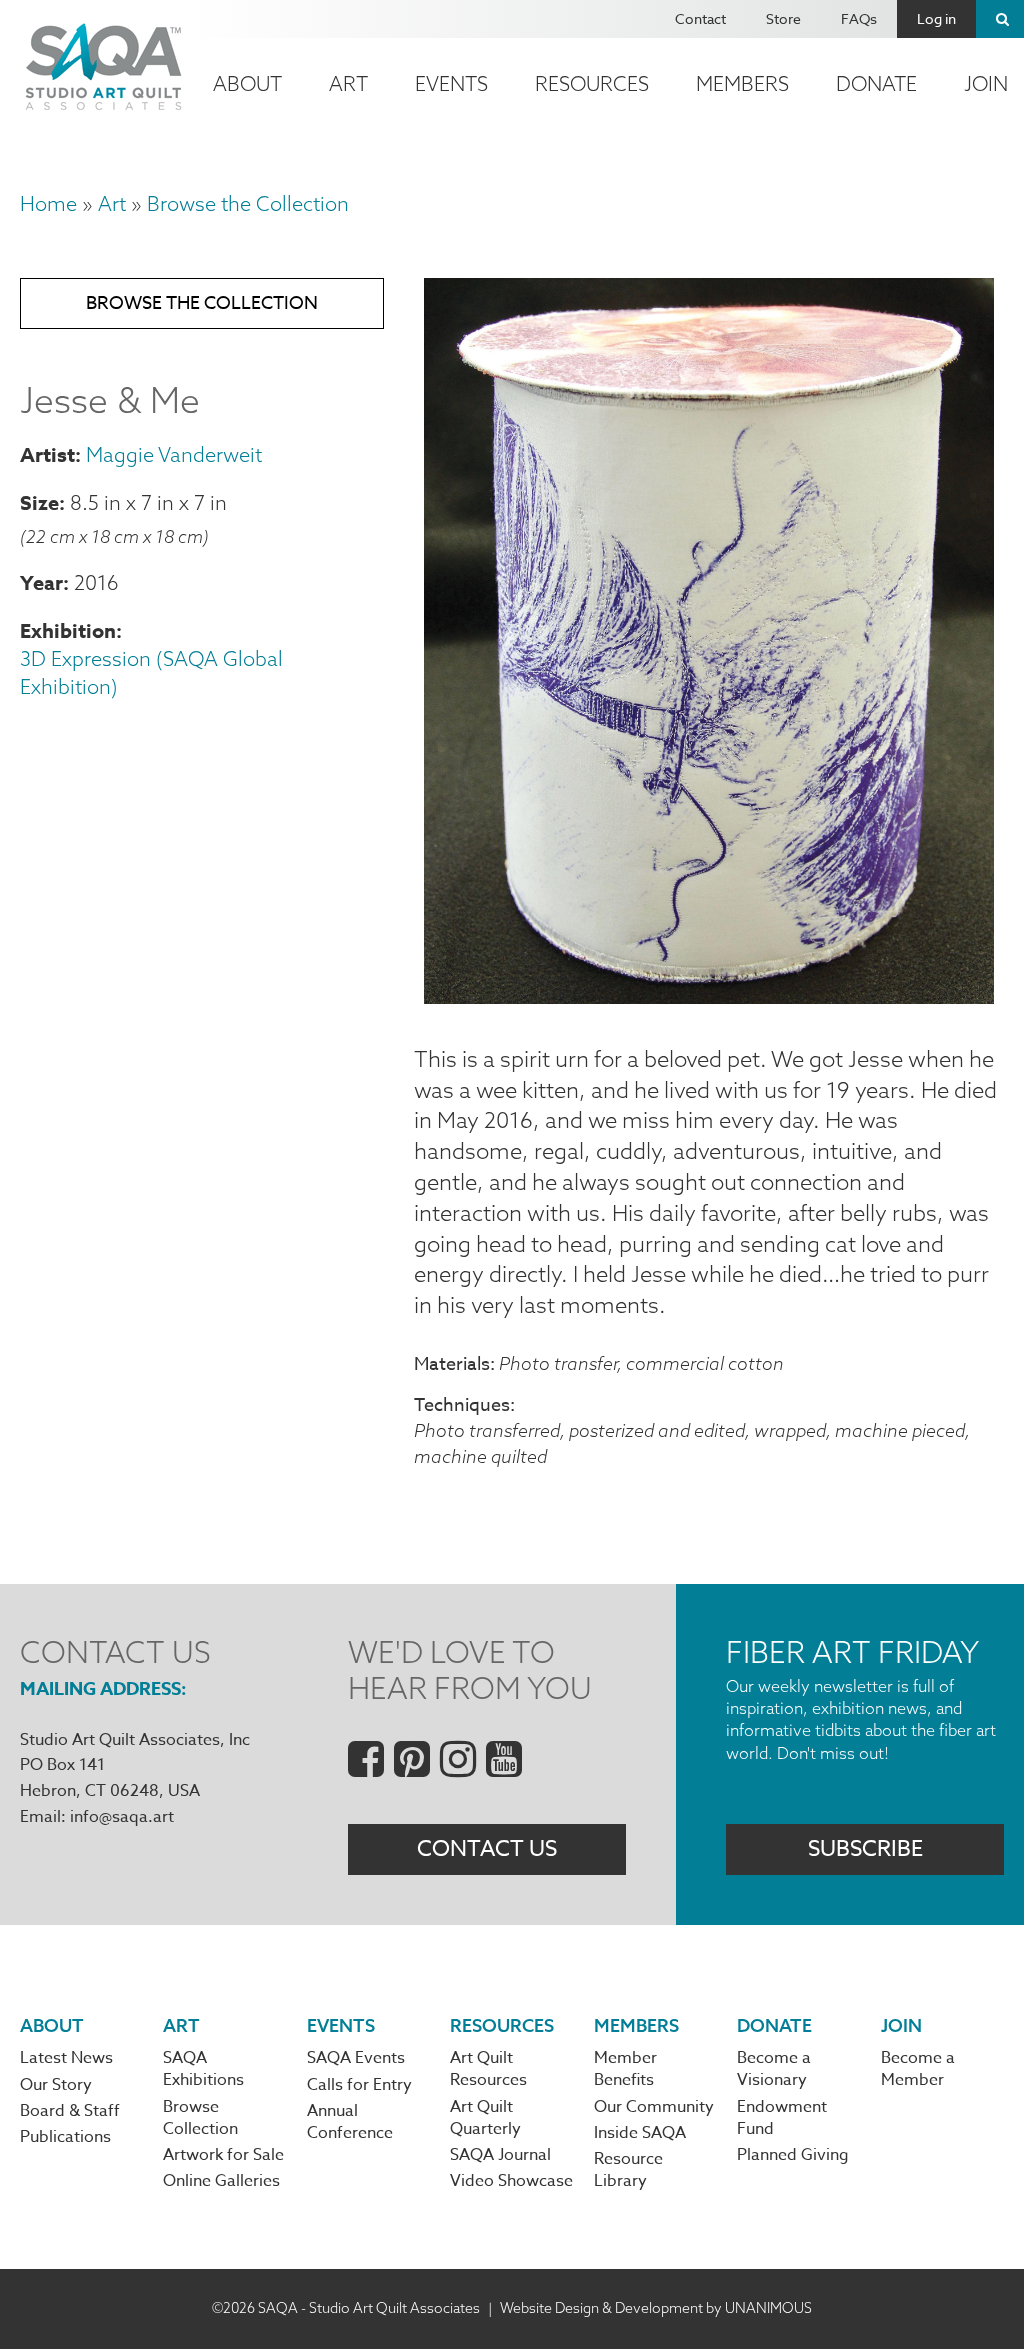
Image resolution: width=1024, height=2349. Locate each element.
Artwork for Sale (223, 2155)
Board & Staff (70, 2111)
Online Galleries (221, 2181)
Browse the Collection (248, 203)
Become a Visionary (774, 2069)
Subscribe (865, 1849)
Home (48, 203)
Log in (936, 18)
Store (783, 18)
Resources (592, 83)
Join (901, 2025)
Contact (700, 18)
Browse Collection (200, 2118)
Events (451, 83)
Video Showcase (511, 2181)
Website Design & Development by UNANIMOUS (656, 2308)
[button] (709, 996)
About (247, 83)
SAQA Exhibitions (203, 2069)
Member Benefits (625, 2069)
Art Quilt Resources (488, 2069)
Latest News (66, 2058)
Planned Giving (793, 2155)
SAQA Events (356, 2058)
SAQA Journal (500, 2155)
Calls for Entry (359, 2085)
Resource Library (628, 2170)
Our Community (654, 2107)
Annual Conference (350, 2122)
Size (39, 502)
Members (742, 83)
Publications (65, 2137)
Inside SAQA (640, 2133)
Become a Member (918, 2069)
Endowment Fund (782, 2118)
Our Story (56, 2085)
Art (348, 83)
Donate (876, 83)
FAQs (859, 18)
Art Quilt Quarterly (485, 2118)
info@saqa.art (122, 1817)
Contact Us (487, 1849)
